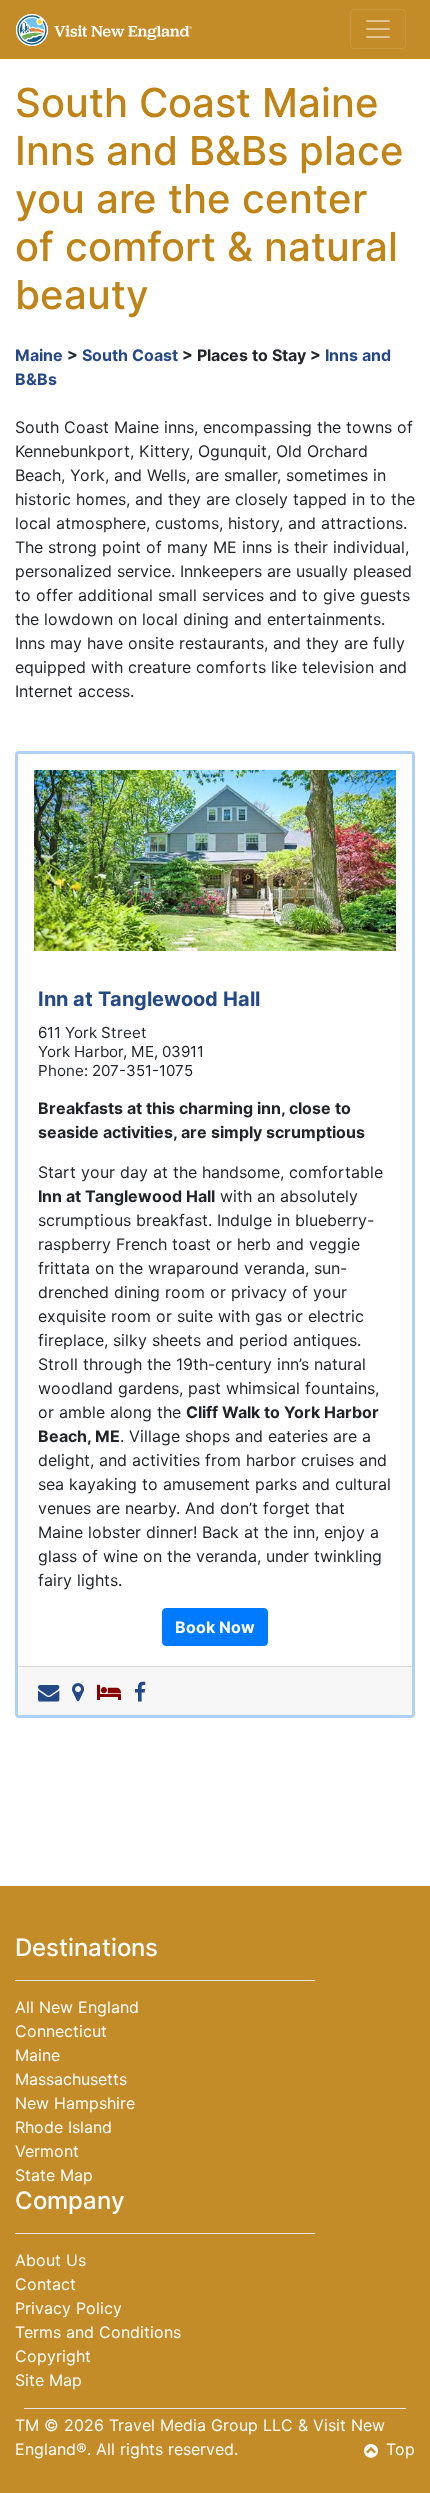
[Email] (52, 1691)
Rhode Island (63, 2127)
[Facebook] (144, 1691)
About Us (50, 2260)
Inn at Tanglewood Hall (149, 999)
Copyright (53, 2356)
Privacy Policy (68, 2308)
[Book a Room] (113, 1691)
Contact (45, 2284)
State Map (54, 2175)
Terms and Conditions (98, 2332)
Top (400, 2449)
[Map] (82, 1691)
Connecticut (61, 2031)
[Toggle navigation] (378, 29)
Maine (39, 355)
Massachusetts (71, 2079)
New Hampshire (75, 2103)
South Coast (130, 355)
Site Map (48, 2380)
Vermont (47, 2151)
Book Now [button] (215, 1627)
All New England (77, 2007)
